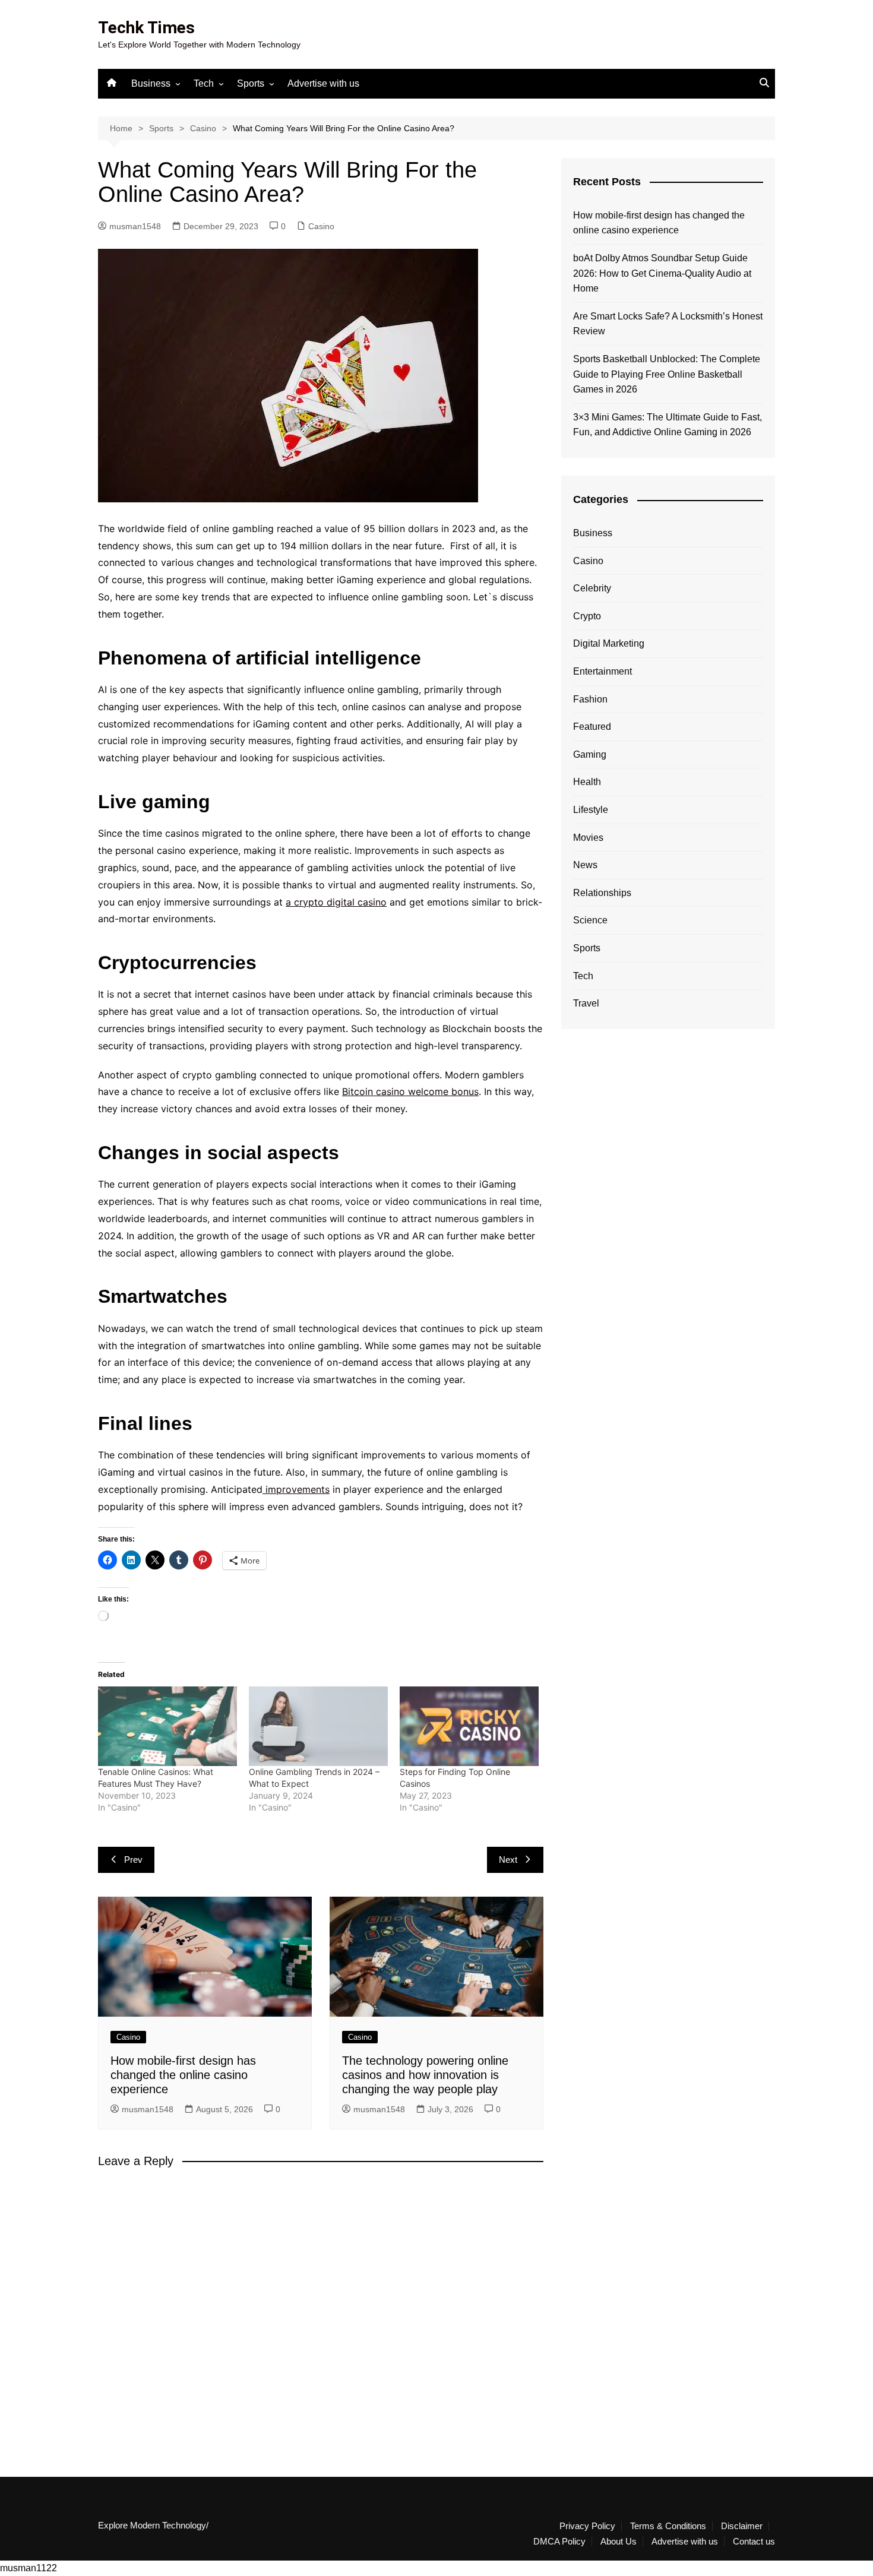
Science (590, 920)
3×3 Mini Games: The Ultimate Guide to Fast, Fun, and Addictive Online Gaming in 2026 (668, 425)
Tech (204, 83)
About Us (619, 2542)
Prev (133, 1860)
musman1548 (135, 226)
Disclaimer (742, 2526)
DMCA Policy (559, 2542)
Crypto (587, 616)
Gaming (590, 754)
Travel (586, 1003)
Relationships (602, 893)
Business (151, 83)
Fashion (590, 699)
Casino (321, 226)
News (585, 865)
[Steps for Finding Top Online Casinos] (469, 1726)
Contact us (754, 2542)
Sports (251, 83)
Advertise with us (323, 83)
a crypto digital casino (336, 902)
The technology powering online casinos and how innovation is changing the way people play (425, 2075)
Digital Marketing (609, 643)
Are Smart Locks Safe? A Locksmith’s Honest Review (668, 324)
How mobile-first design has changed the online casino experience (183, 2075)
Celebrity (592, 588)
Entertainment (602, 671)
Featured (592, 727)
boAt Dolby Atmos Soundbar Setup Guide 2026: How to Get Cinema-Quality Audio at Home (662, 273)
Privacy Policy (587, 2526)
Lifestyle (591, 810)
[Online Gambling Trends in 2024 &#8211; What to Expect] (318, 1726)
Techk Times (146, 28)
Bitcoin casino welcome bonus (410, 1091)
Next (508, 1860)
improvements (296, 1489)
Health (587, 782)
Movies (588, 838)
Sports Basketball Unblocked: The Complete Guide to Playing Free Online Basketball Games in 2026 (667, 374)
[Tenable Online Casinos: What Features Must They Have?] (167, 1726)
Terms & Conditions (668, 2526)
